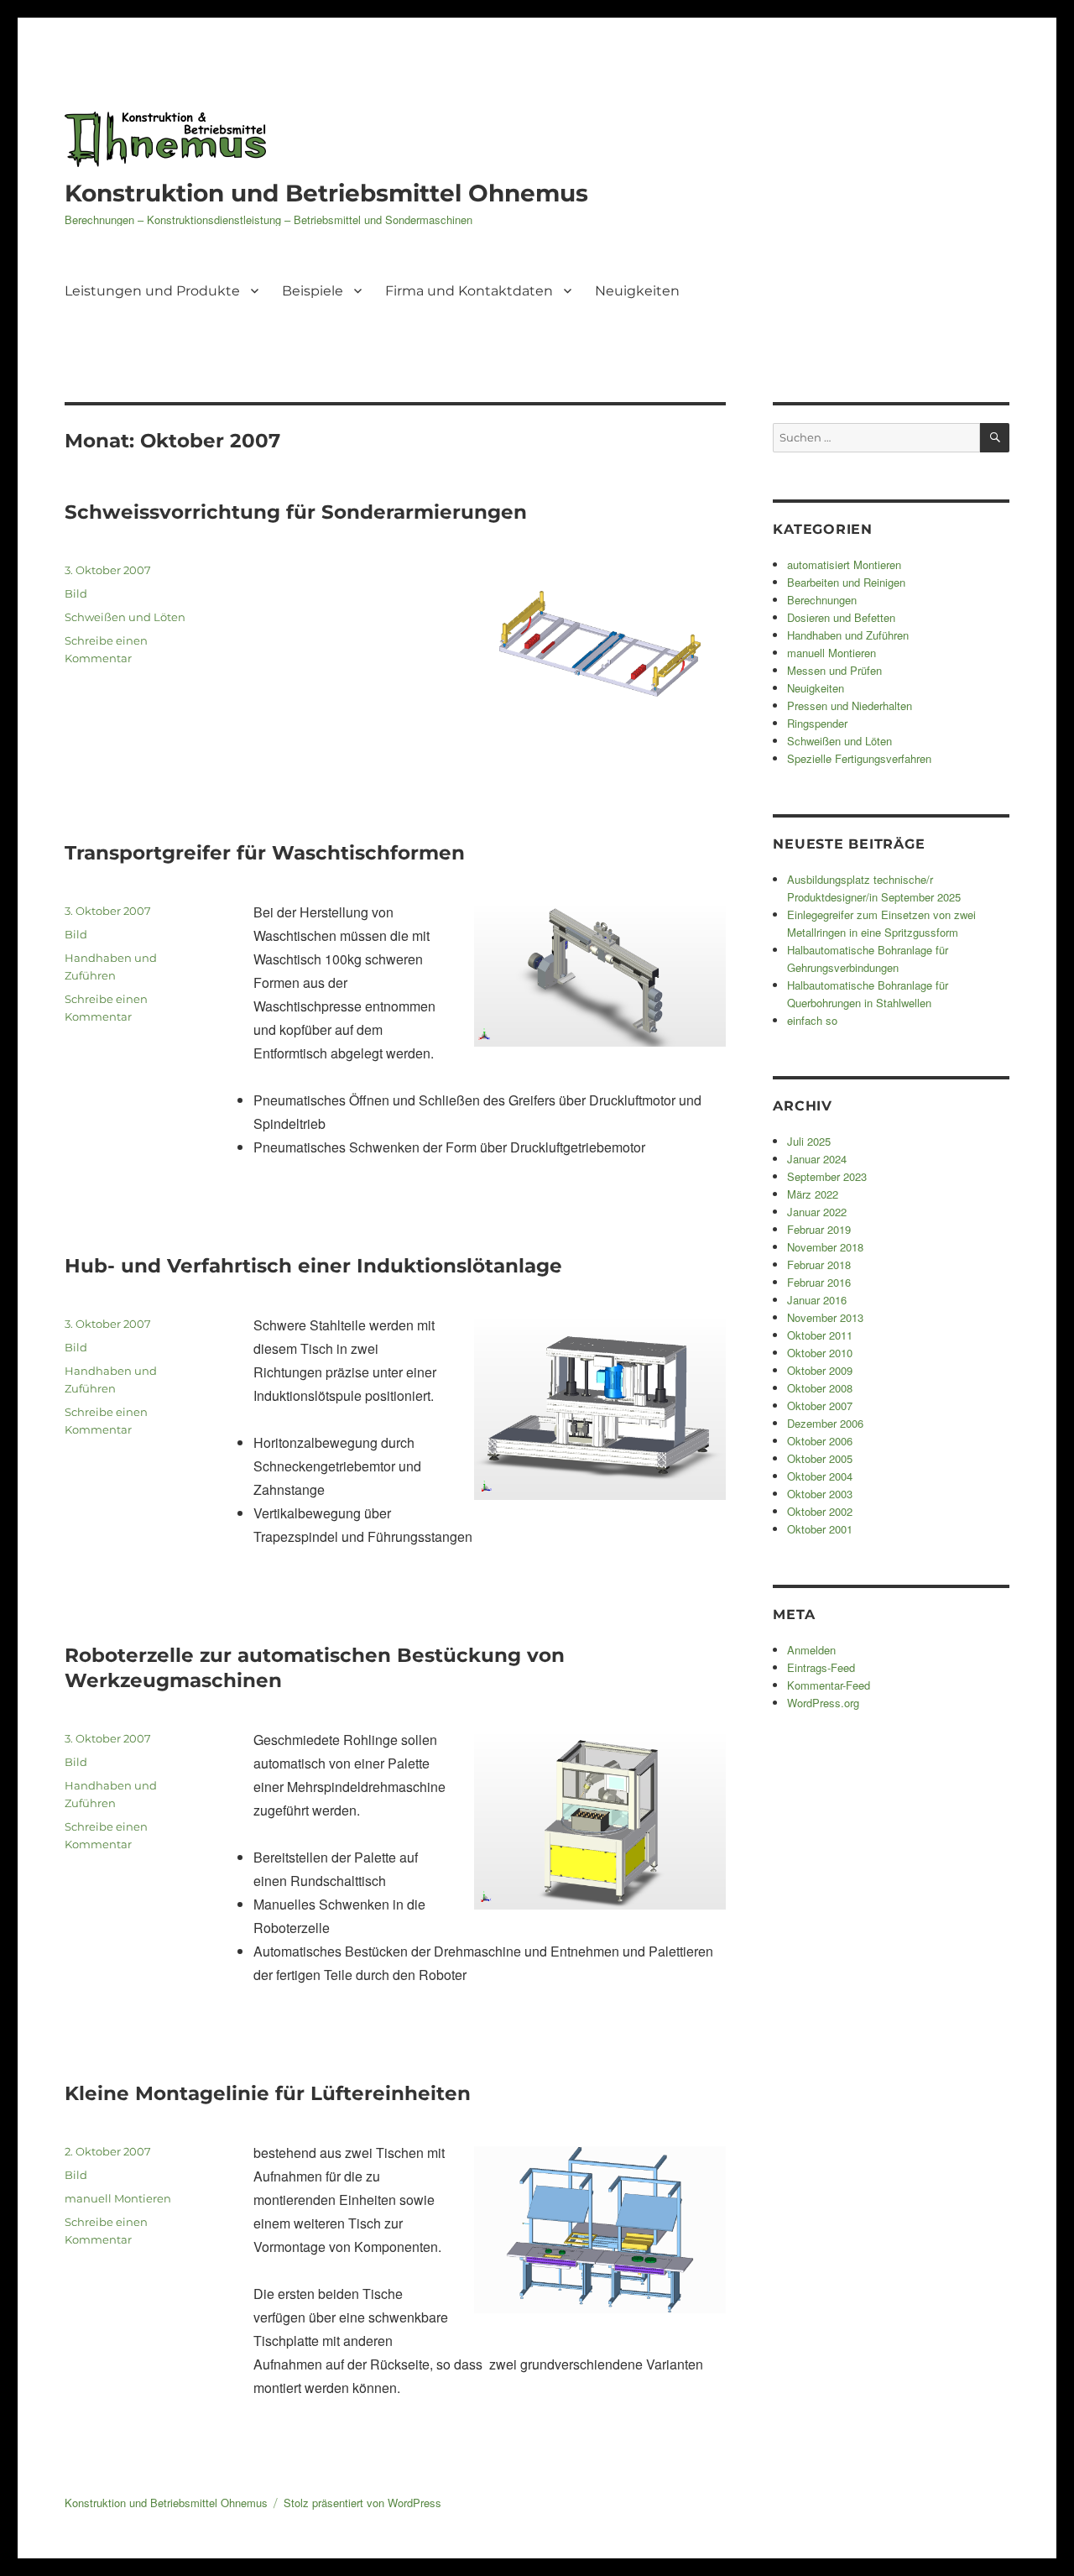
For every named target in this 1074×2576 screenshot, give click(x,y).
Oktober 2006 (820, 1441)
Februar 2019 (819, 1229)
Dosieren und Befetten (841, 617)
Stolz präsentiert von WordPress (362, 2503)
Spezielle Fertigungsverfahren (859, 758)
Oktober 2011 (820, 1335)
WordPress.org (823, 1703)
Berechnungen (822, 600)
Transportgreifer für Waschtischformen (265, 853)
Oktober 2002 (820, 1511)
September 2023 (827, 1176)
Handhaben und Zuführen (848, 635)
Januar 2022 (817, 1212)
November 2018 (825, 1247)
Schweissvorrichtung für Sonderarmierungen (296, 512)
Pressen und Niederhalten (850, 705)
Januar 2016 (817, 1300)
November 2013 (825, 1317)
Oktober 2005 (820, 1458)
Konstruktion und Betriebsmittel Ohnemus (326, 193)
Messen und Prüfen (834, 670)
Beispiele (313, 291)
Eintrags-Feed (821, 1667)
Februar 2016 (819, 1282)
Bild (76, 593)
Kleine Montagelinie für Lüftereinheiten (268, 2093)
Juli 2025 (809, 1141)
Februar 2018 (819, 1264)
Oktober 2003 (820, 1494)
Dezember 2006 (825, 1423)
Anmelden (811, 1650)
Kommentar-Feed (829, 1685)
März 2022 (813, 1194)
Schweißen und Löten (125, 617)
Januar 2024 (817, 1159)
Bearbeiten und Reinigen (846, 582)
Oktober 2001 (820, 1529)
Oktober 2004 (820, 1476)
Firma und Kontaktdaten (469, 291)
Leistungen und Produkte (152, 291)
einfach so (812, 1020)
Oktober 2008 (820, 1388)
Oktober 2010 (820, 1353)
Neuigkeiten (637, 291)
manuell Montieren (118, 2198)
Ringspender (817, 723)
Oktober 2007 (820, 1406)
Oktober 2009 (820, 1370)
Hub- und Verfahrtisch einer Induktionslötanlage (313, 1266)
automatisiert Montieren (844, 564)
